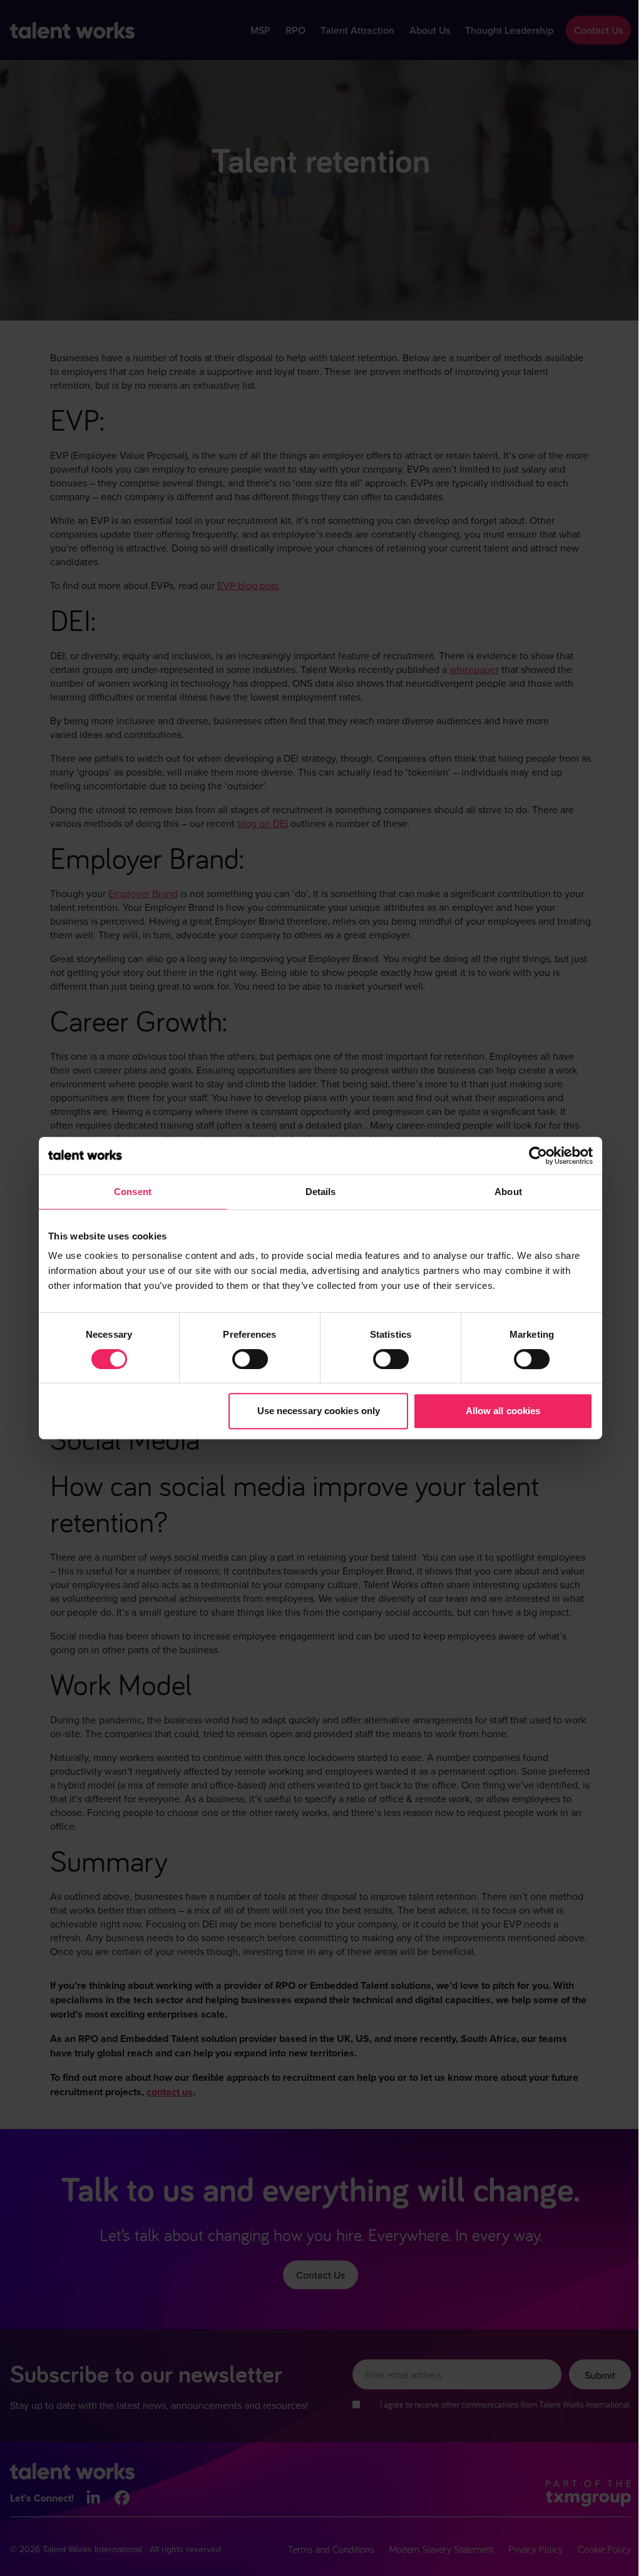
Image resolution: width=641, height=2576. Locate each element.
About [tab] (508, 1192)
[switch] (250, 1359)
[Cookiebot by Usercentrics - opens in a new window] (538, 1156)
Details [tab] (321, 1192)
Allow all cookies (503, 1411)
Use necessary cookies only (319, 1411)
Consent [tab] (133, 1192)
